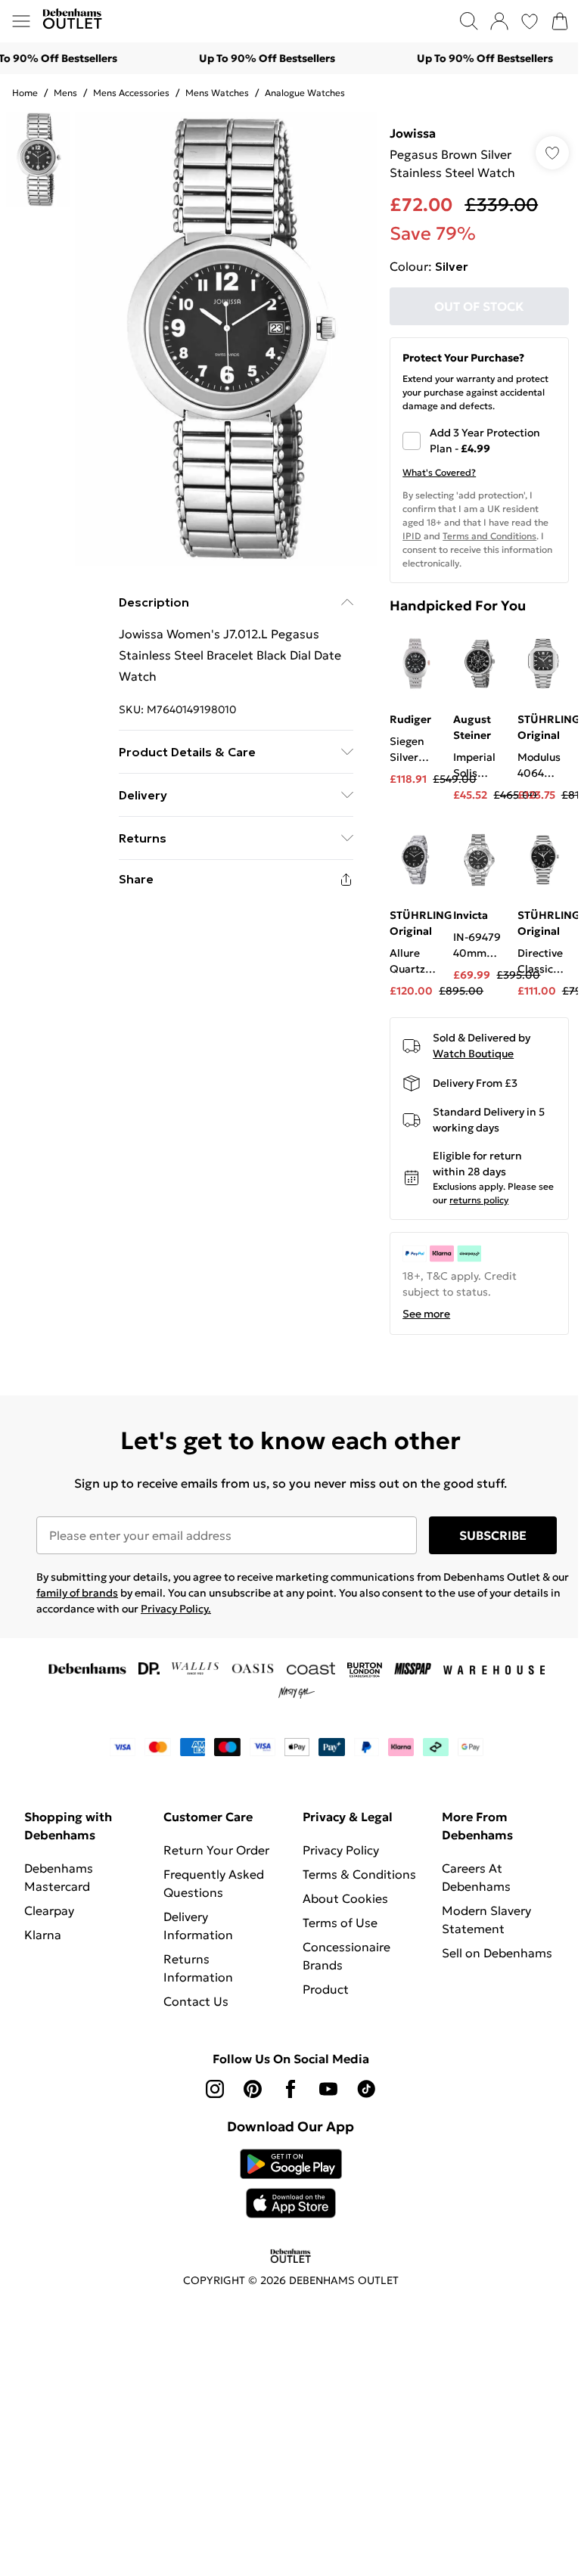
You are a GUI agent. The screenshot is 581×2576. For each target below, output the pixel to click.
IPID (412, 536)
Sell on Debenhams (497, 1953)
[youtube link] (328, 2089)
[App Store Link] (291, 2183)
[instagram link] (215, 2089)
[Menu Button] (21, 21)
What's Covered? (439, 472)
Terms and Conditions (489, 536)
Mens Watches (217, 93)
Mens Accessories (131, 93)
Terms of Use (340, 1923)
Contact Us (196, 2001)
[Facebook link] (290, 2089)
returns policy (479, 1200)
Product (326, 1989)
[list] (226, 339)
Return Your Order (216, 1850)
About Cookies (345, 1898)
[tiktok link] (366, 2089)
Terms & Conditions (359, 1874)
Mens (65, 93)
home (25, 93)
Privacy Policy (341, 1850)
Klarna (43, 1935)
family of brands (77, 1593)
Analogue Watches (305, 93)
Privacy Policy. (176, 1609)
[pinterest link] (253, 2089)
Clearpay (49, 1910)
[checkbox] (479, 441)
